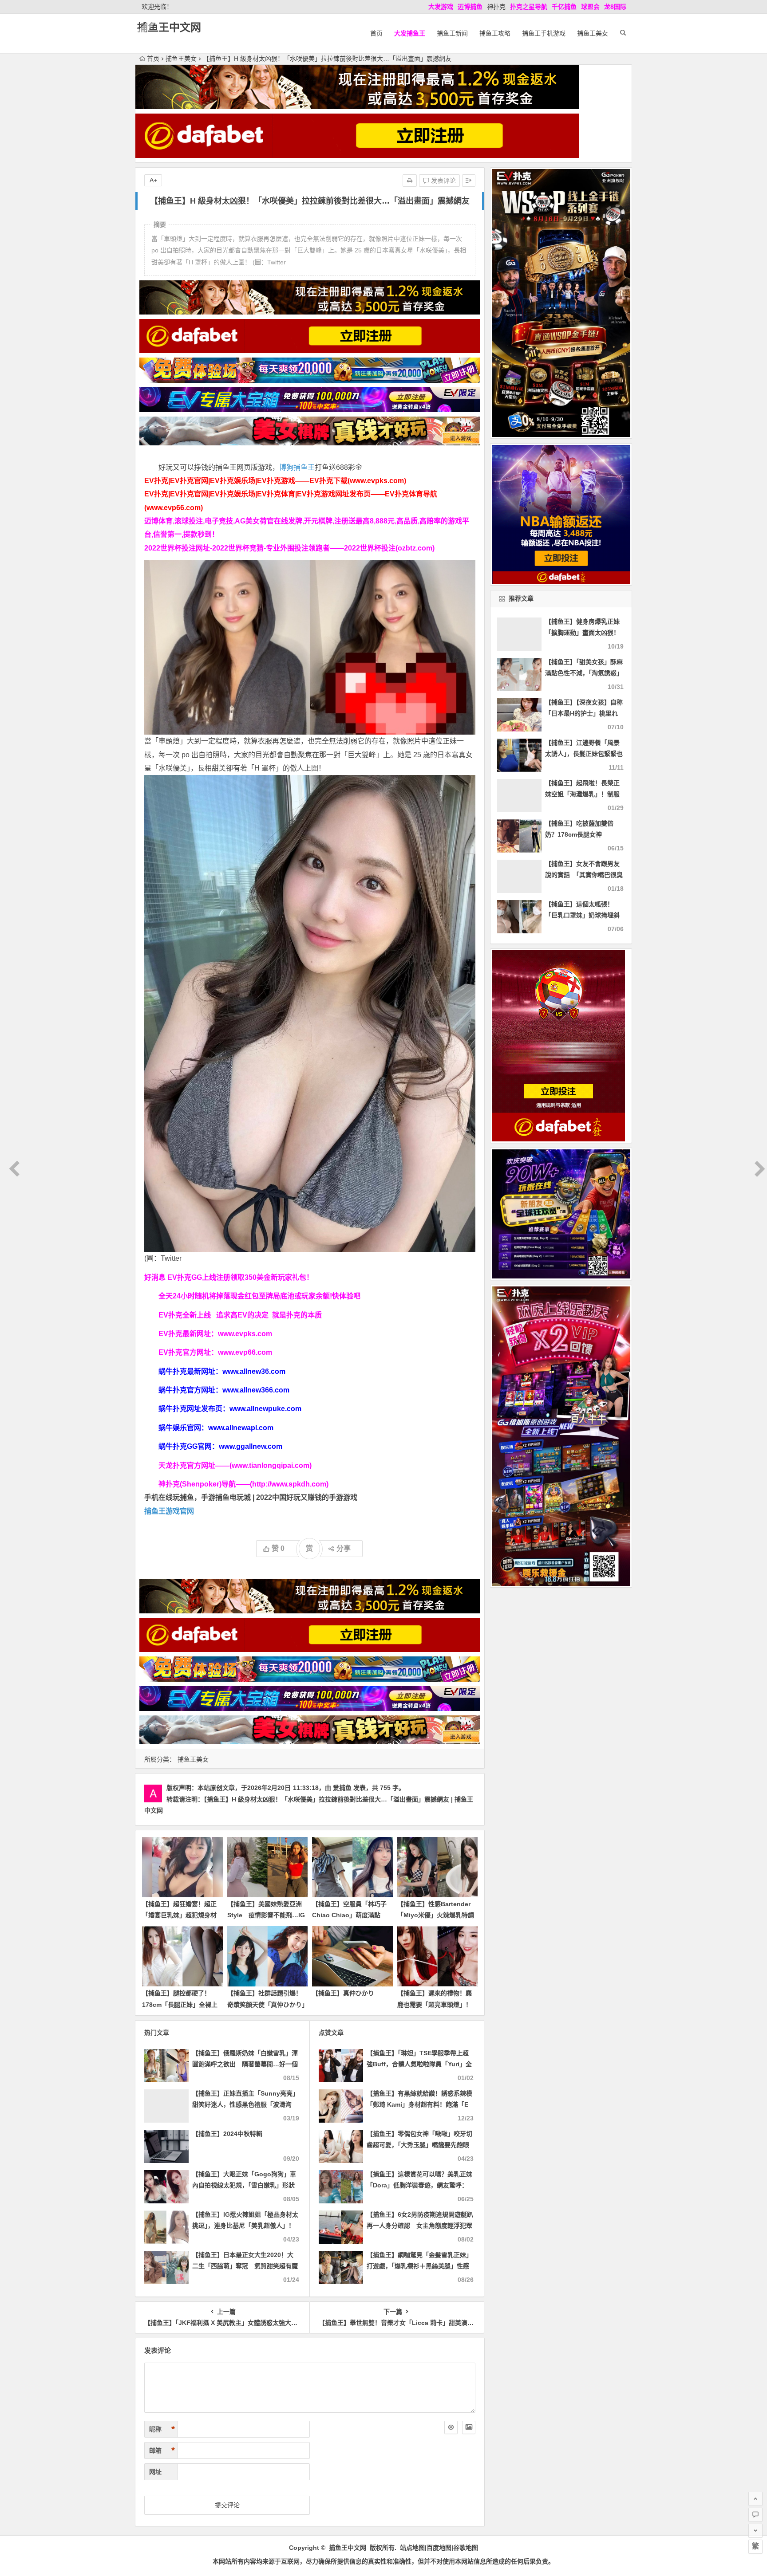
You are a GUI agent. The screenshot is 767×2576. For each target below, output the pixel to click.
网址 (155, 2472)
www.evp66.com (245, 1352)
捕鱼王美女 (593, 33)
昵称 (162, 2429)
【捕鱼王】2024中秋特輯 (227, 2134)
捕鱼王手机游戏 (544, 33)
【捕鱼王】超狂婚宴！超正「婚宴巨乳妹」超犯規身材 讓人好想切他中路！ (179, 1915)
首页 (376, 33)
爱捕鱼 (342, 1788)
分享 (344, 1548)
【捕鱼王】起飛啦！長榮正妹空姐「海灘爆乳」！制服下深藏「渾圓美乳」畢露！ (582, 794)
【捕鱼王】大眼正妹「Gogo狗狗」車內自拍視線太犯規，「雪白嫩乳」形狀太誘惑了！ (244, 2185)
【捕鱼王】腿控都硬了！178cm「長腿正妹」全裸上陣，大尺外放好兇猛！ (180, 2004)
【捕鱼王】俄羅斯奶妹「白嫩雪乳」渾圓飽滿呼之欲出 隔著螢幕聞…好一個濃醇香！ (245, 2064)
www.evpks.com (245, 1334)
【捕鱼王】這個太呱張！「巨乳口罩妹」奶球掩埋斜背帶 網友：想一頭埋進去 (582, 915)
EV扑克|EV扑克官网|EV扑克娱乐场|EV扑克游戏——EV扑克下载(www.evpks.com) (275, 481)
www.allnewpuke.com (265, 1409)
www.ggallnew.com (251, 1446)
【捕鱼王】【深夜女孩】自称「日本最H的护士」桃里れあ (584, 713)
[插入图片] (469, 2427)
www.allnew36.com (254, 1371)
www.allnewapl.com (241, 1428)
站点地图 (412, 2548)
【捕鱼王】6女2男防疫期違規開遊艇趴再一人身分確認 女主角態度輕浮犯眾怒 (420, 2226)
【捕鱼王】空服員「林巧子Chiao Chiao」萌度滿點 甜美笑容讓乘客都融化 (349, 1915)
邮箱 (162, 2450)
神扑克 (496, 7)
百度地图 (439, 2548)
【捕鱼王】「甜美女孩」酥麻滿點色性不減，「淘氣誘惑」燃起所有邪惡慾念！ (584, 673)
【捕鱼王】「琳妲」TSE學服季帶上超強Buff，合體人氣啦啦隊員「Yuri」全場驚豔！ (419, 2064)
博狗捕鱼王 (297, 467)
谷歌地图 (466, 2548)
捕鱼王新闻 (452, 33)
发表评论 (443, 181)
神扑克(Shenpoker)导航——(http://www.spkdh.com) (243, 1484)
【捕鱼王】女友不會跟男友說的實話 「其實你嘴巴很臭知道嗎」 (584, 875)
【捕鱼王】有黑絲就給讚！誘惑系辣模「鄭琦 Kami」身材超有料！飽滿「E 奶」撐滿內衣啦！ (419, 2104)
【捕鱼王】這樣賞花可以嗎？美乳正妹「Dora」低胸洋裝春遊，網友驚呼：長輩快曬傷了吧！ (419, 2185)
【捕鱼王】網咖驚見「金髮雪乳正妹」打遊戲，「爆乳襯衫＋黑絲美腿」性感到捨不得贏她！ (419, 2266)
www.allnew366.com (256, 1390)
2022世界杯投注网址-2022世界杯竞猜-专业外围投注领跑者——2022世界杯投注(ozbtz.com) (289, 548)
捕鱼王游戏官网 (169, 1511)
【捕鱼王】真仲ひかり (343, 1993)
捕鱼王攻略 (495, 33)
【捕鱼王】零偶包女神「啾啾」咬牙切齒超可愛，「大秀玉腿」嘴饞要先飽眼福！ (419, 2145)
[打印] (410, 181)
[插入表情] (451, 2427)
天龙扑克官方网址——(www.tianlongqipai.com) (235, 1465)
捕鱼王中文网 (169, 27)
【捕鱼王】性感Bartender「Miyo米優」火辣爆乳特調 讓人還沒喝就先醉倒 (439, 1915)
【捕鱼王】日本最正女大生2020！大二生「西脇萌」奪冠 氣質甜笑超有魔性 (245, 2266)
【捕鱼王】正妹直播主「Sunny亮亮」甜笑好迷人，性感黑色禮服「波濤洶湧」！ (245, 2104)
